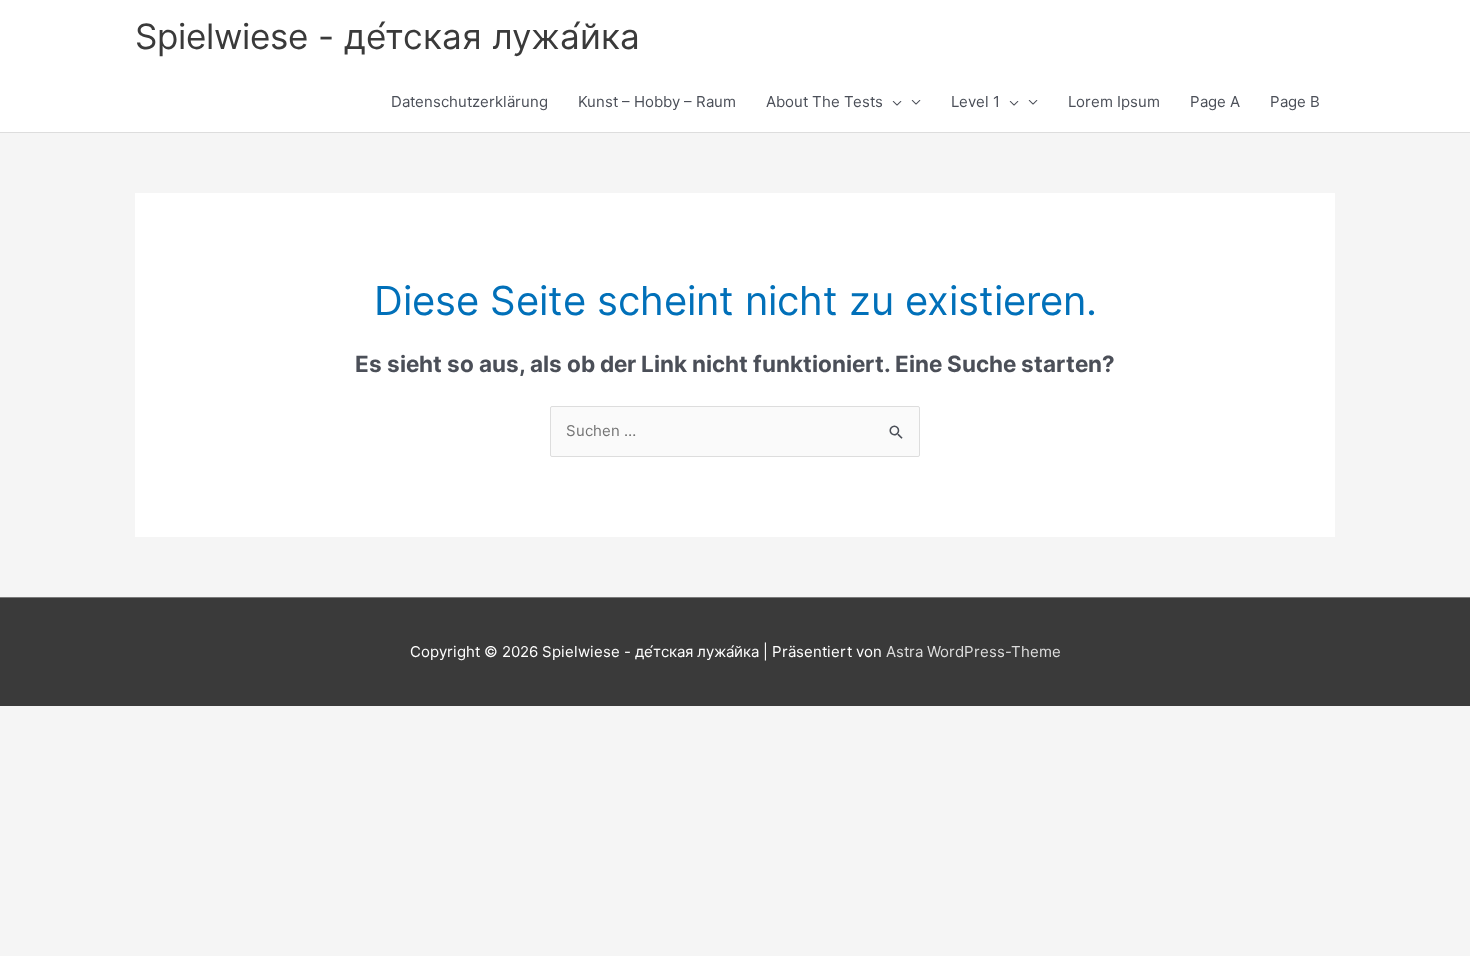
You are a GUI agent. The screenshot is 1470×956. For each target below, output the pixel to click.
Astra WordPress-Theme (973, 651)
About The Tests (824, 101)
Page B (1295, 101)
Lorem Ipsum (1114, 101)
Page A (1215, 101)
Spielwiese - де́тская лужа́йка (387, 36)
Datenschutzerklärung (469, 101)
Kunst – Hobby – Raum (657, 101)
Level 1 (975, 101)
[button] (892, 102)
